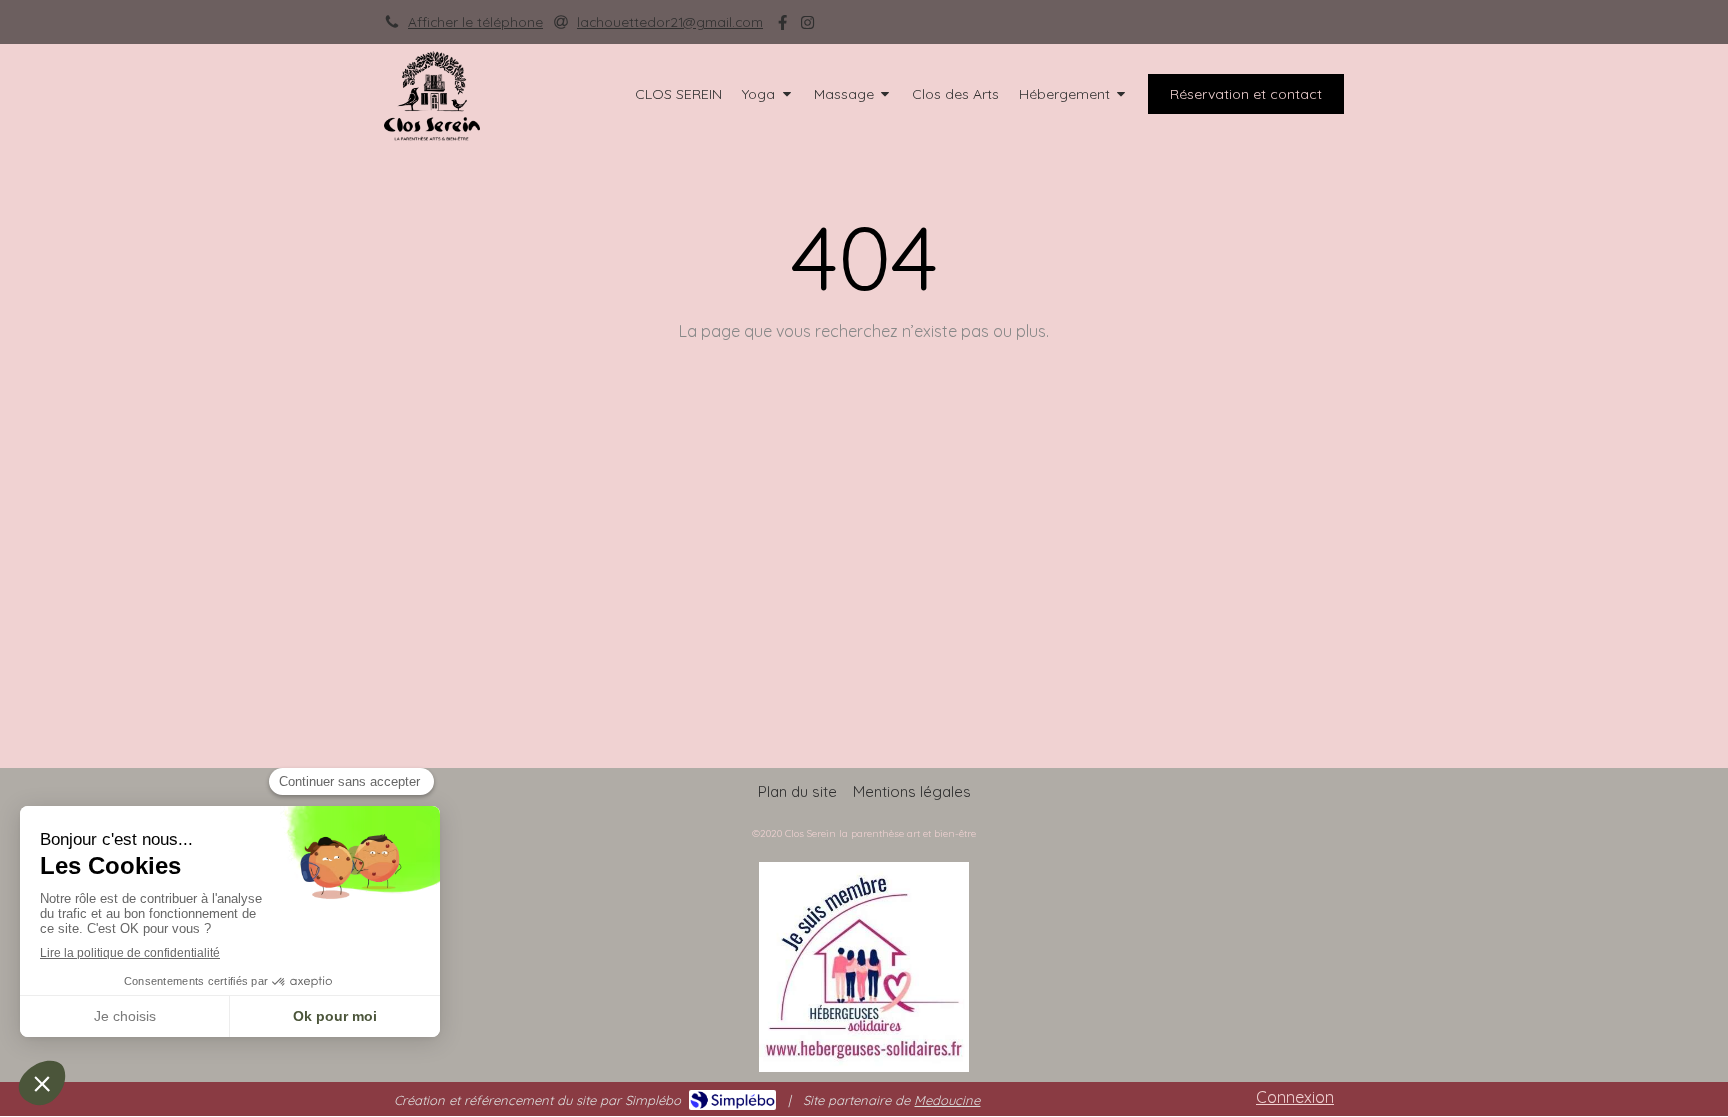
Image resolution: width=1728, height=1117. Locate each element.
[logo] (432, 135)
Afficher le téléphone (475, 21)
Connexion (1295, 1097)
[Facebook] (782, 26)
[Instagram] (807, 26)
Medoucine (947, 1100)
